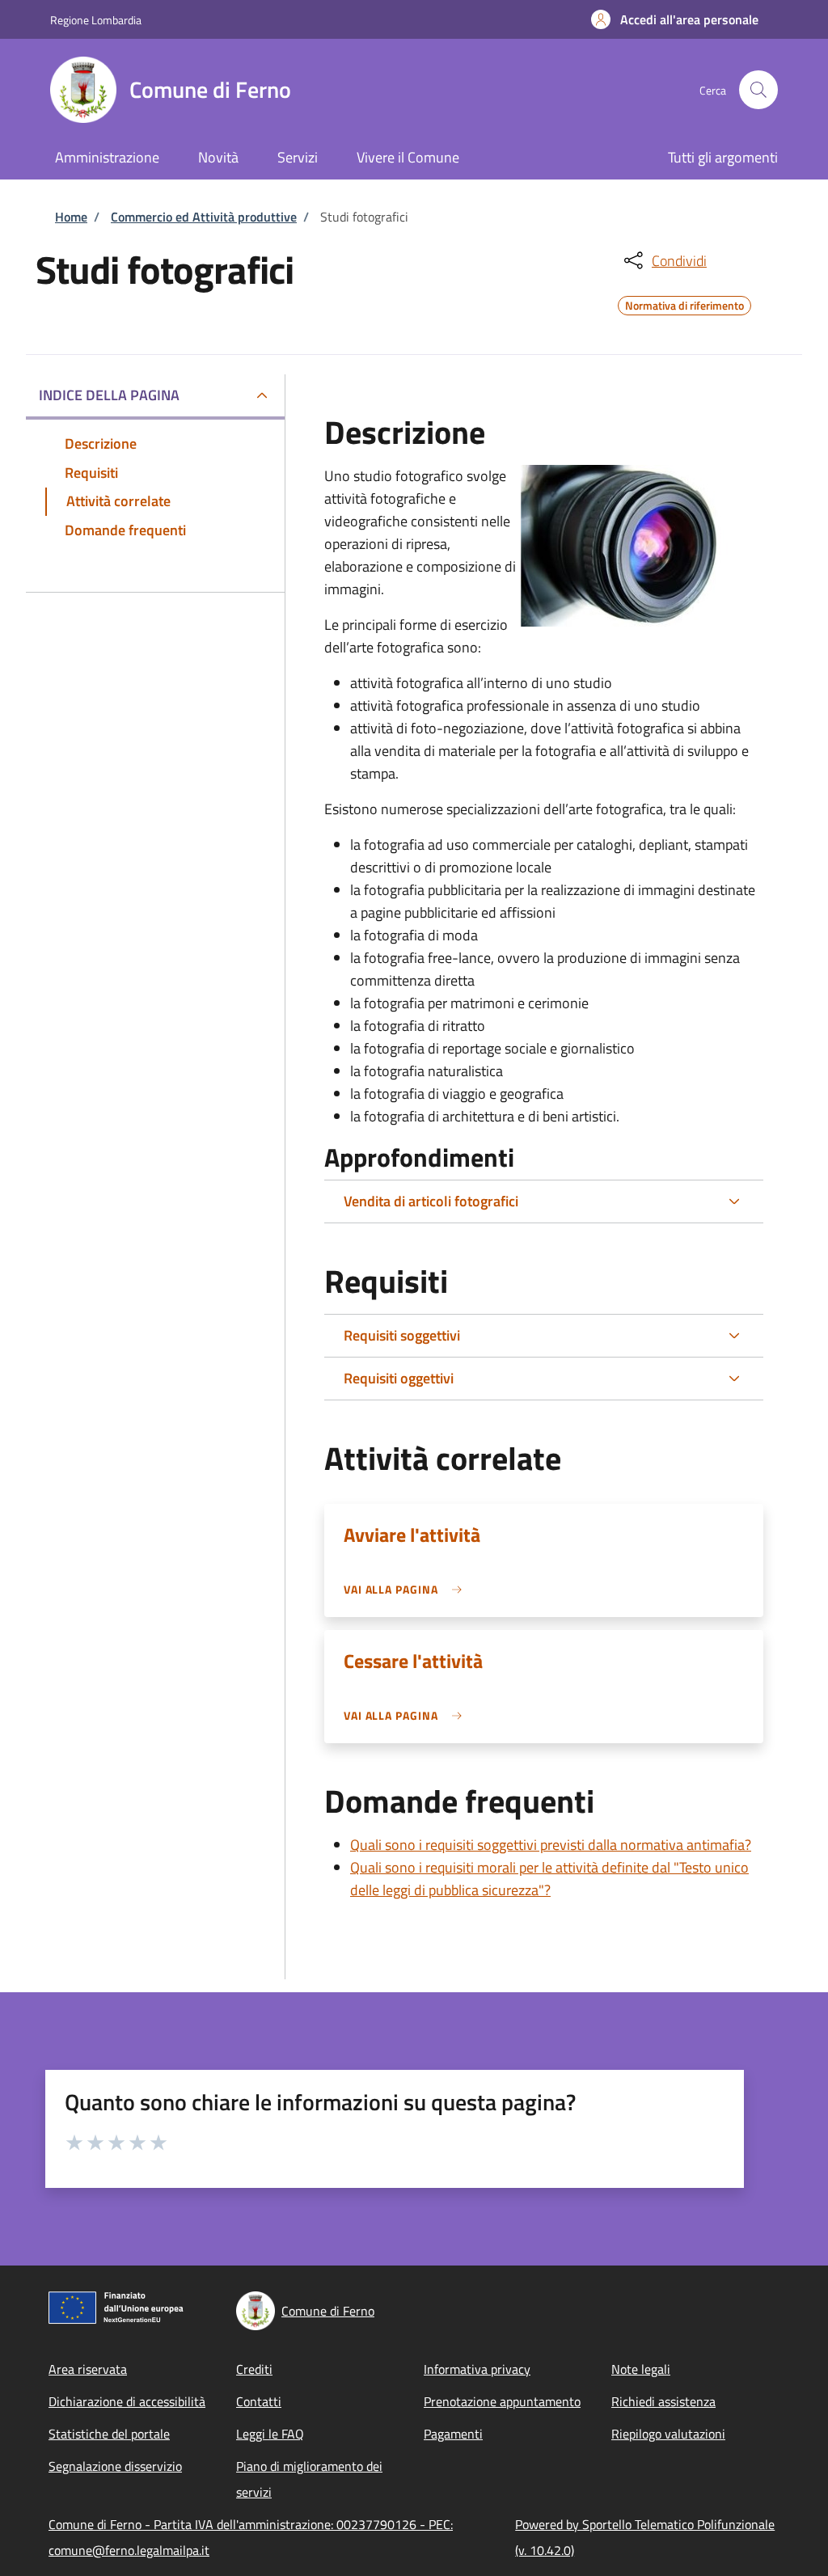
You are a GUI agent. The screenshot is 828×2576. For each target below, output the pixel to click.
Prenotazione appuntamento (502, 2401)
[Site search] (758, 90)
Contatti (259, 2401)
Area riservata (88, 2369)
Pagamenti (453, 2434)
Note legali (641, 2369)
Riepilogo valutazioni (668, 2434)
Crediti (254, 2369)
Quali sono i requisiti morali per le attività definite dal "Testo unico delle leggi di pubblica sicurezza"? (549, 1879)
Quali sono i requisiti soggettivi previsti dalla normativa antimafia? (551, 1845)
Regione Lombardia (96, 20)
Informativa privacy (477, 2369)
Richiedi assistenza (663, 2401)
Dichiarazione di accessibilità (127, 2401)
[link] (407, 1589)
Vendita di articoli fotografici (431, 1201)
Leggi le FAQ (270, 2434)
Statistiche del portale (109, 2434)
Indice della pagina (109, 395)
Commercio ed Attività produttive (204, 217)
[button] (675, 19)
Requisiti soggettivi (402, 1335)
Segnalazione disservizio (115, 2466)
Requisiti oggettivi (399, 1378)
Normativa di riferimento (684, 303)
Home (71, 217)
